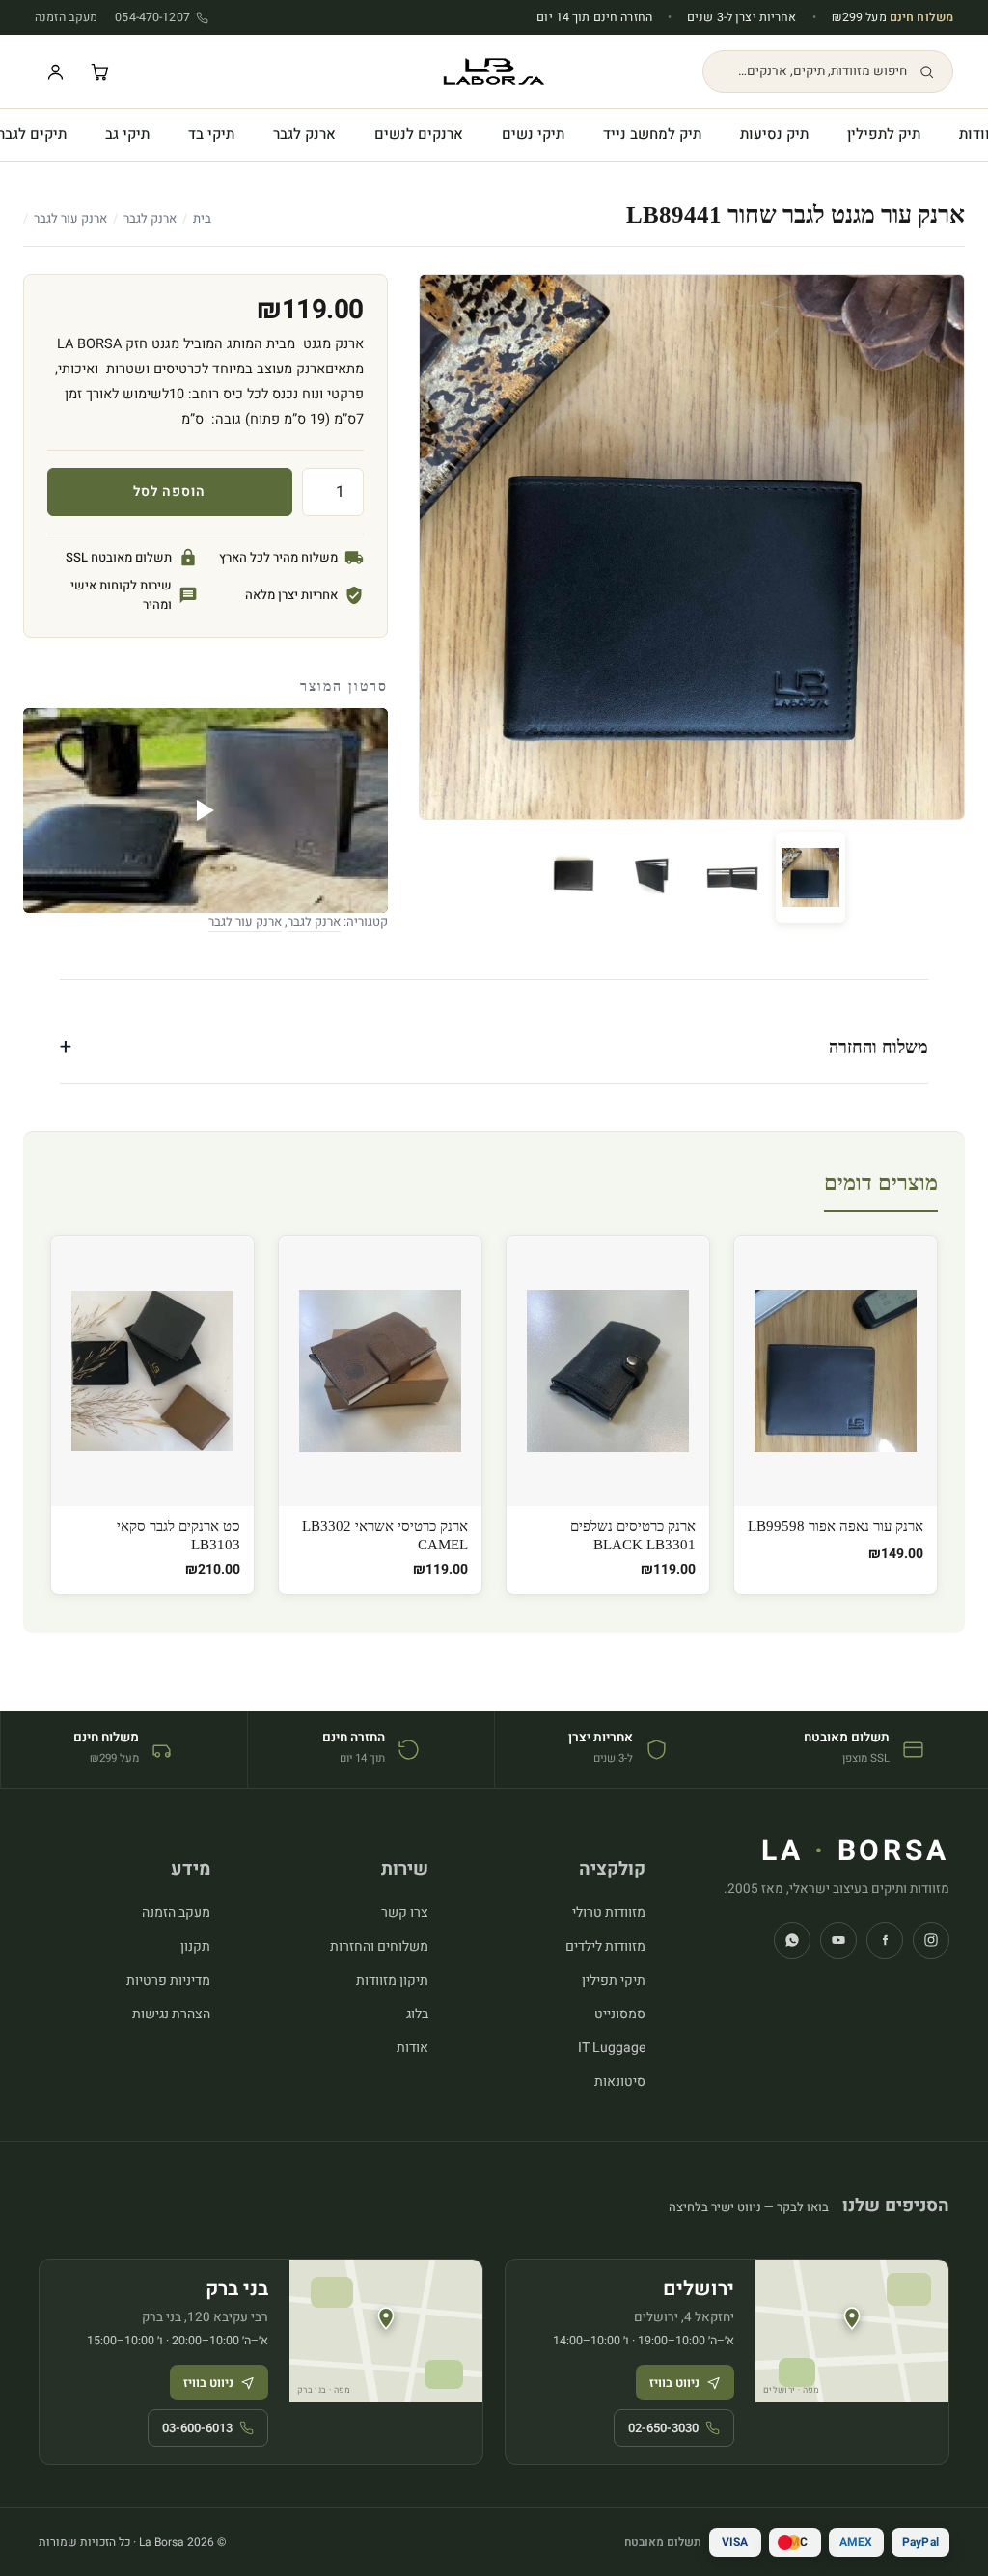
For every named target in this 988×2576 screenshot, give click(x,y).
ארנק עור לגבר (70, 219)
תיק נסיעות (774, 134)
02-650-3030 (663, 2428)
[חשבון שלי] (55, 71)
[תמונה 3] (652, 877)
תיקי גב (127, 134)
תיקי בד (211, 134)
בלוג (417, 2014)
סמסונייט (620, 2014)
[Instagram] (931, 1940)
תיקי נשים (533, 134)
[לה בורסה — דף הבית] (494, 71)
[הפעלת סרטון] (206, 810)
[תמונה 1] (810, 877)
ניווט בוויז (674, 2383)
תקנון (195, 1946)
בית (202, 219)
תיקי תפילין (614, 1980)
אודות (412, 2048)
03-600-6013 (197, 2428)
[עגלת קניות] (99, 71)
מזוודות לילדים (605, 1946)
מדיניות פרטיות (168, 1980)
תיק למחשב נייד (652, 134)
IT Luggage (612, 2048)
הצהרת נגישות (171, 2014)
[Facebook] (885, 1940)
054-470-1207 (152, 17)
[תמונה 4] (573, 877)
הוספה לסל (169, 492)
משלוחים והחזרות (379, 1946)
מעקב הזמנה (66, 17)
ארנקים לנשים (419, 134)
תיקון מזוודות (392, 1980)
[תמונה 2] (731, 877)
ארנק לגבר (304, 134)
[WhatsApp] (792, 1940)
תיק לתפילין (884, 134)
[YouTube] (838, 1940)
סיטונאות (620, 2082)
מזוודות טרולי (609, 1913)
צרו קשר (405, 1913)
